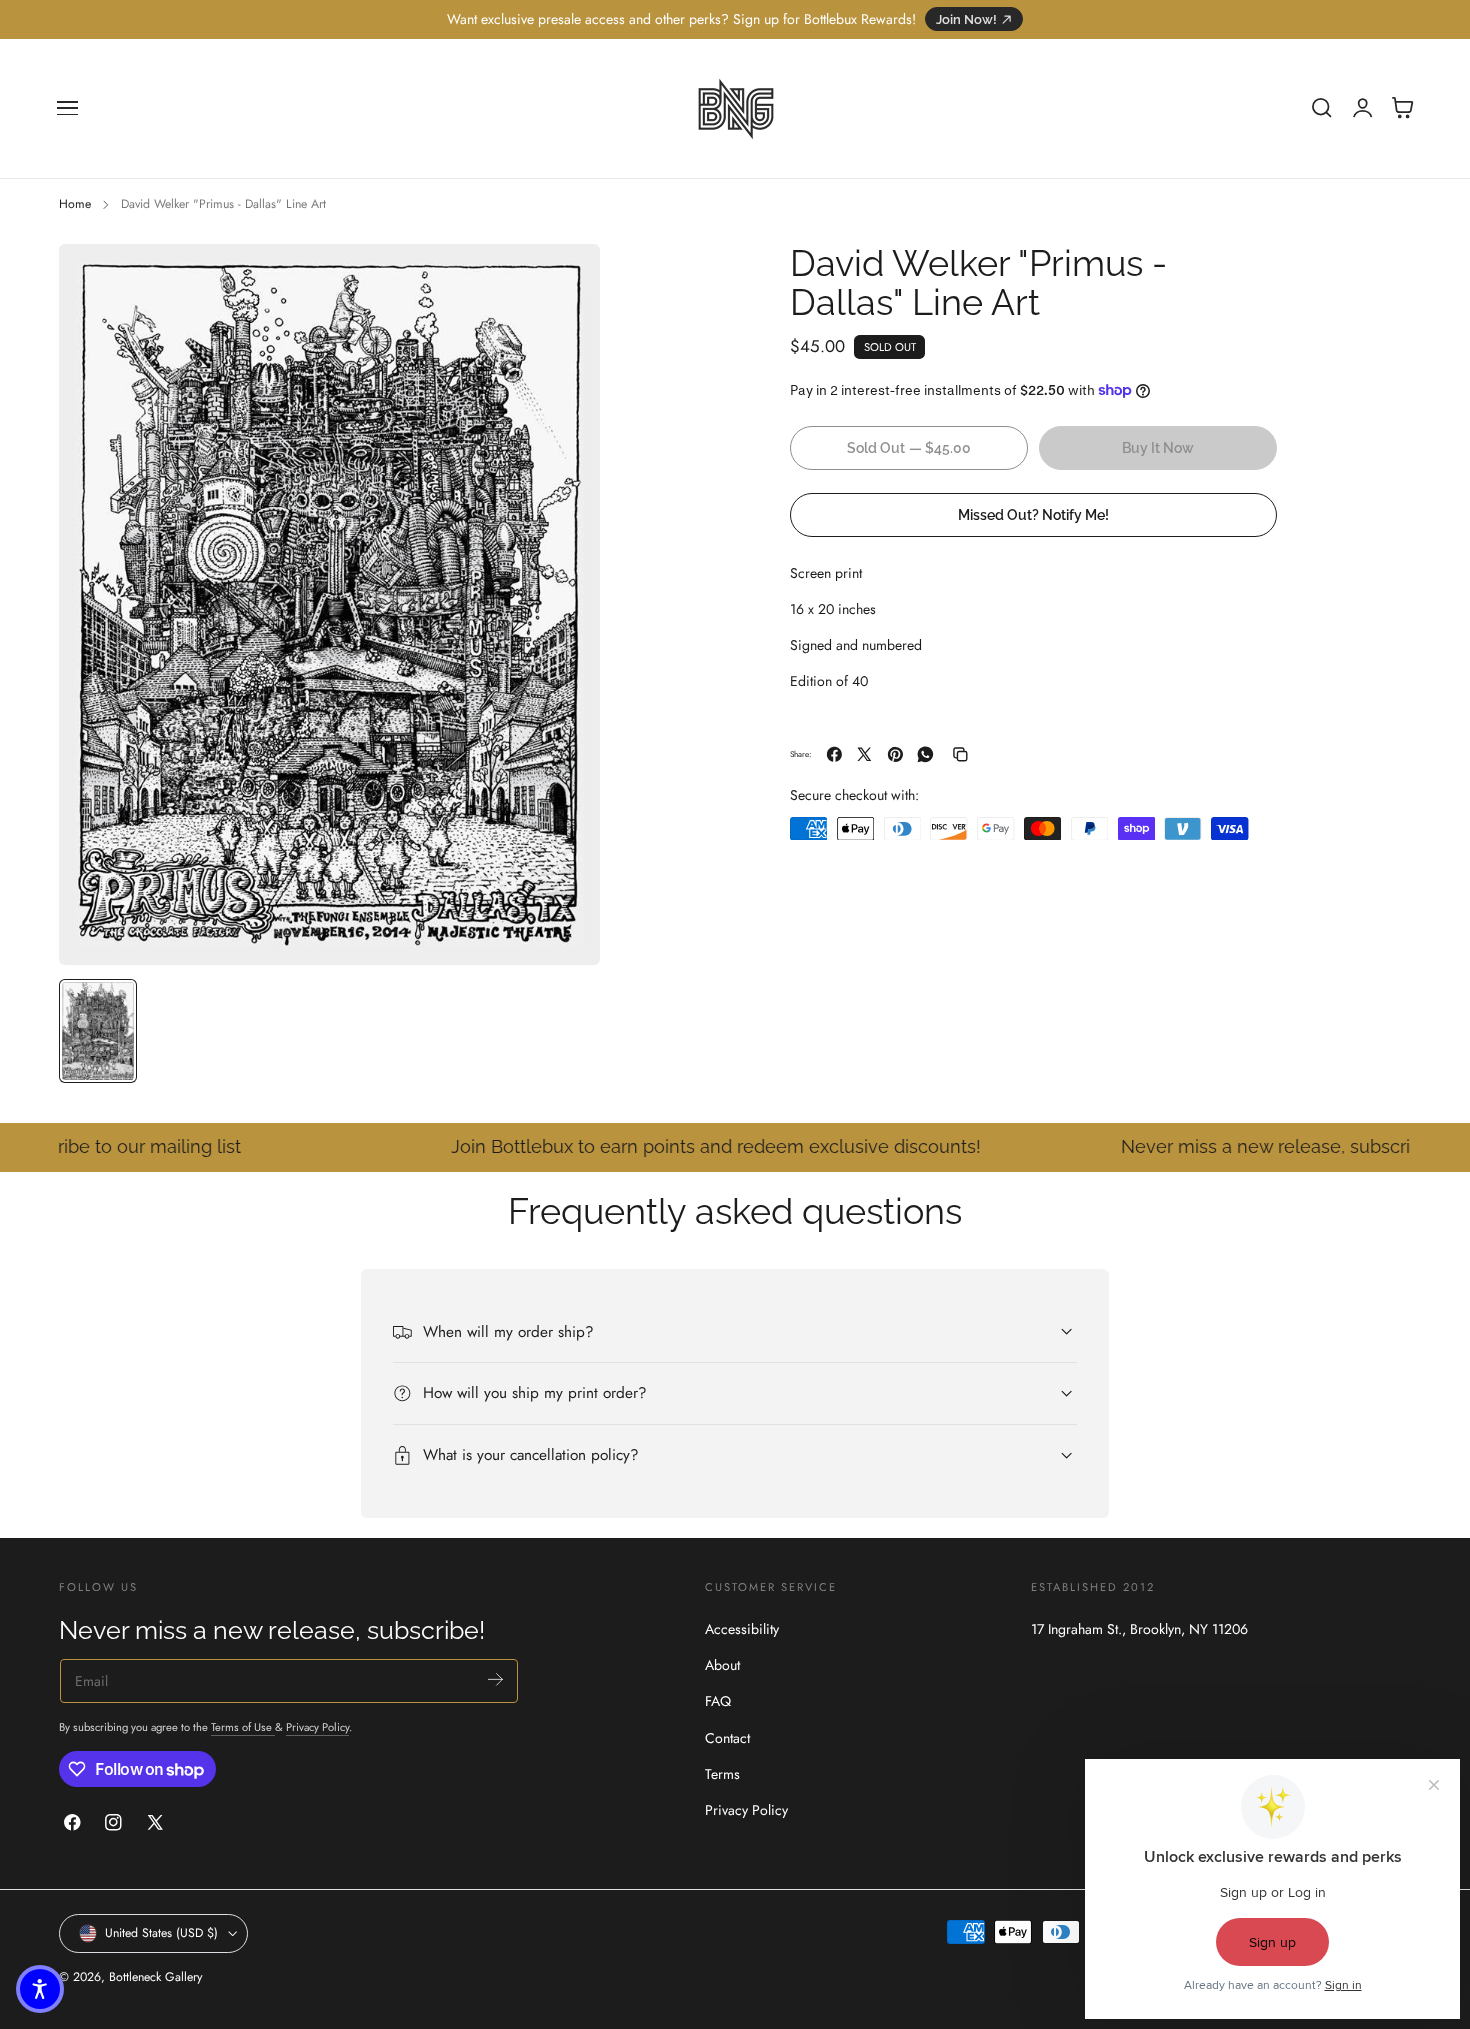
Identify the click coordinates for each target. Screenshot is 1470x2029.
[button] (68, 108)
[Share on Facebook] (834, 754)
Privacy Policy (317, 1727)
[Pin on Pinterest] (895, 754)
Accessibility (742, 1629)
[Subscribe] (495, 1679)
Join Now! (966, 19)
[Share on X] (864, 754)
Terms (722, 1773)
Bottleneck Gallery (155, 1977)
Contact (727, 1737)
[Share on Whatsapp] (925, 754)
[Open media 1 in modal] (565, 279)
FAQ (718, 1701)
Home (75, 204)
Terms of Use (243, 1727)
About (722, 1665)
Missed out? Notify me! (1033, 514)
